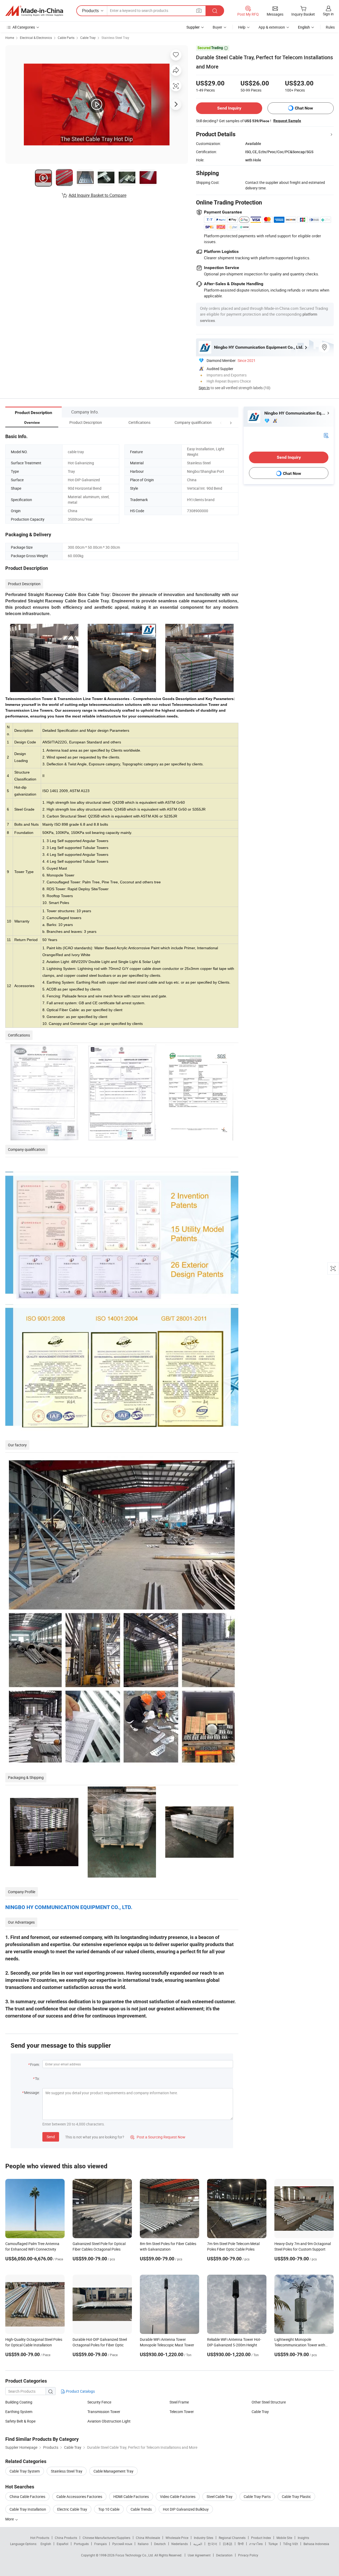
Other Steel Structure (269, 2402)
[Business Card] (326, 435)
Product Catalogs (80, 2391)
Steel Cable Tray (220, 2497)
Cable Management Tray (113, 2471)
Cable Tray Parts (257, 2497)
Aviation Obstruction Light (109, 2421)
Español (63, 2544)
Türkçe (273, 2544)
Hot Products (40, 2538)
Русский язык (122, 2544)
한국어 (212, 2544)
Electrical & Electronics (36, 38)
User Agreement (199, 2555)
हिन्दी (241, 2544)
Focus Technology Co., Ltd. (135, 2555)
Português (81, 2544)
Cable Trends (141, 2509)
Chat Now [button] (304, 108)
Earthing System (19, 2412)
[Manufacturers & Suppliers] (34, 11)
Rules (330, 27)
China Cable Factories (27, 2497)
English (46, 2544)
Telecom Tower (182, 2412)
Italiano (143, 2544)
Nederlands (180, 2544)
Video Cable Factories (178, 2497)
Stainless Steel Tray (115, 38)
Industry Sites (204, 2538)
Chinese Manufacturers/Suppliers (106, 2538)
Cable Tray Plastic (296, 2497)
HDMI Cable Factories (131, 2497)
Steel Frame (179, 2402)
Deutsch (160, 2544)
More (10, 2519)
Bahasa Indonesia (316, 2544)
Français (101, 2544)
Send (51, 2137)
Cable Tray (88, 38)
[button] (221, 422)
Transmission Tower (104, 2412)
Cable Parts (66, 38)
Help (242, 27)
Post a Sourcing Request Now (158, 2137)
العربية (198, 2544)
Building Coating (19, 2402)
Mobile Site (284, 2538)
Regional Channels (232, 2538)
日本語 (228, 2544)
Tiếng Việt (291, 2544)
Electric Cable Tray (72, 2509)
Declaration (224, 2555)
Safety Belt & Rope (20, 2421)
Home (10, 38)
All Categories (24, 27)
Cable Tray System (25, 2471)
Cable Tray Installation (28, 2509)
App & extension (272, 27)
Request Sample (287, 121)
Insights (303, 2538)
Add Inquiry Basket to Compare (97, 195)
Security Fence (99, 2402)
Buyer (217, 27)
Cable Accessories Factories (79, 2497)
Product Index (261, 2538)
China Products (66, 2538)
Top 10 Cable (109, 2509)
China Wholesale (148, 2538)
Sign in (328, 14)
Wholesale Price (177, 2538)
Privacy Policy (248, 2555)
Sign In (204, 388)
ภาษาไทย (256, 2544)
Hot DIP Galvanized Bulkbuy (186, 2509)
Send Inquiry (229, 108)
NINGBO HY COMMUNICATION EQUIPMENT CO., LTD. (69, 1907)
